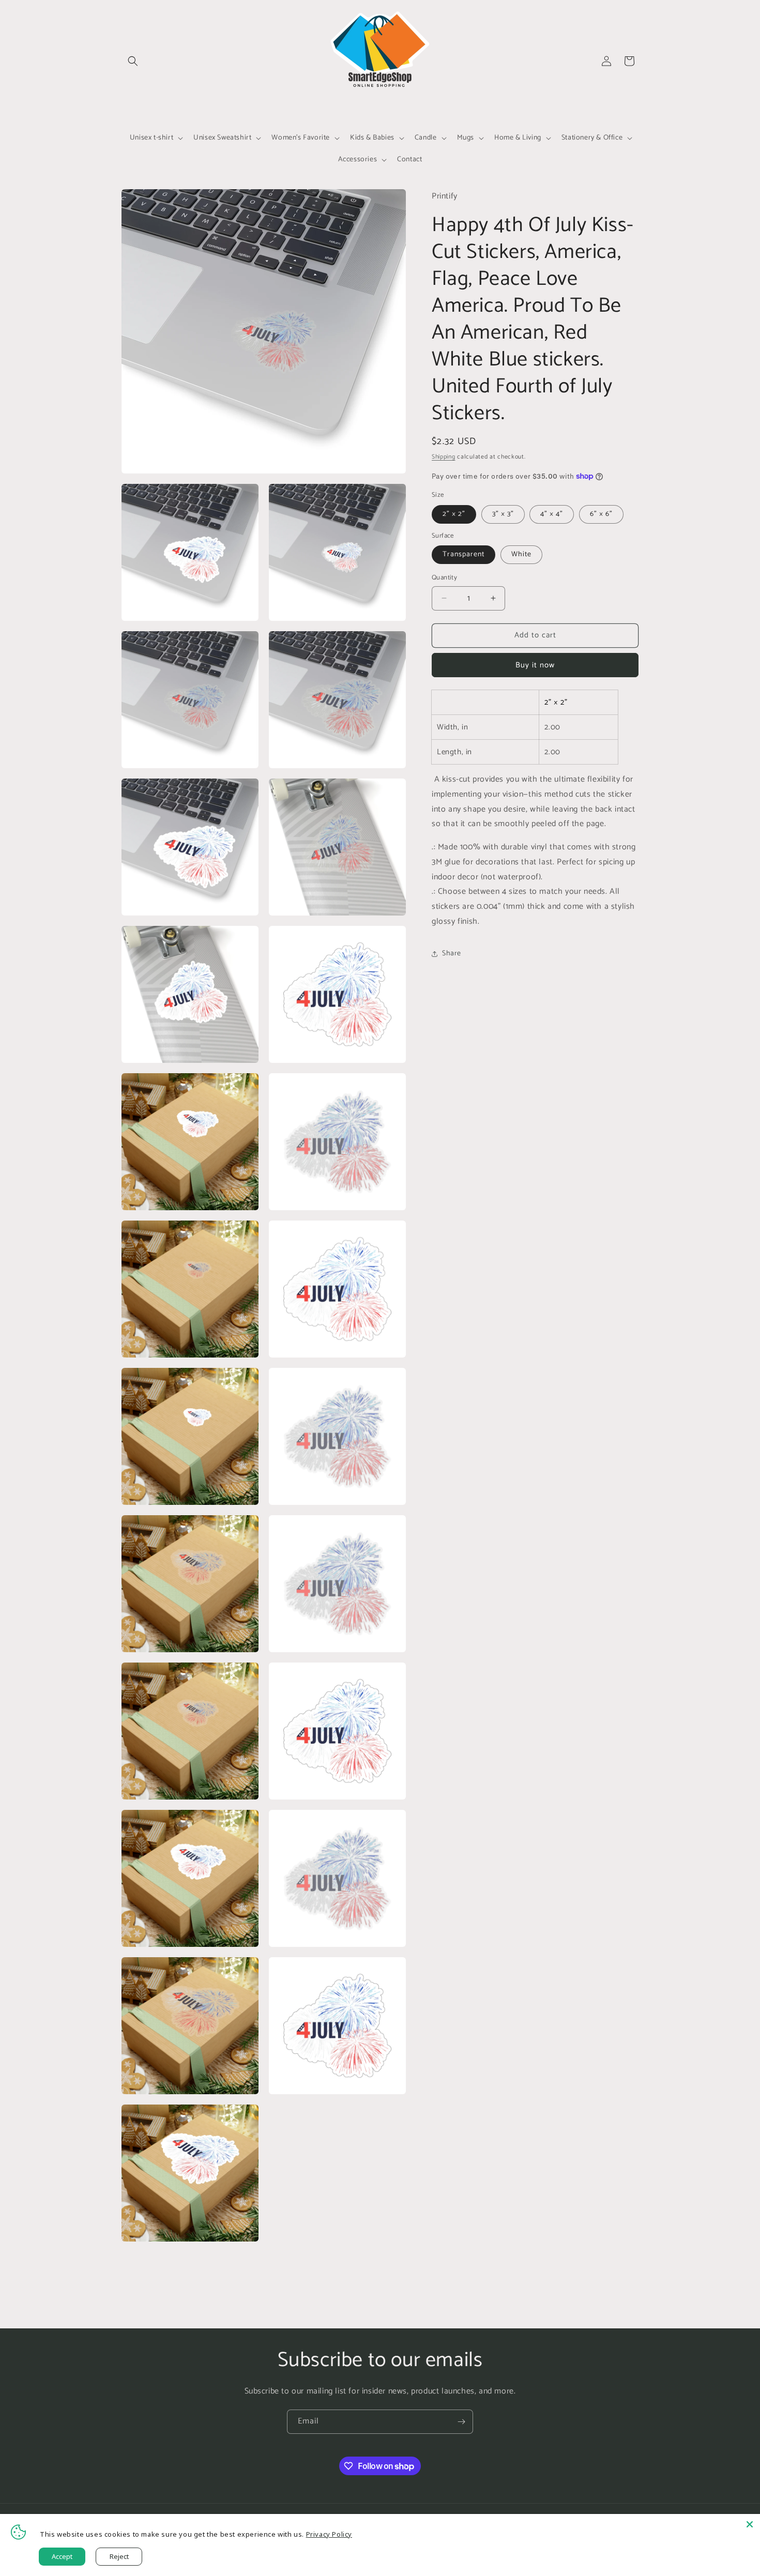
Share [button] (452, 954)
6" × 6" (601, 514)
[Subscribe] (461, 2422)
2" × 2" (454, 514)
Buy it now (535, 665)
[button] (133, 61)
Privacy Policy (329, 2534)
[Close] (750, 2524)
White (521, 554)
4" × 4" (552, 514)
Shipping (444, 457)
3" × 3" (503, 514)
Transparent (463, 554)
